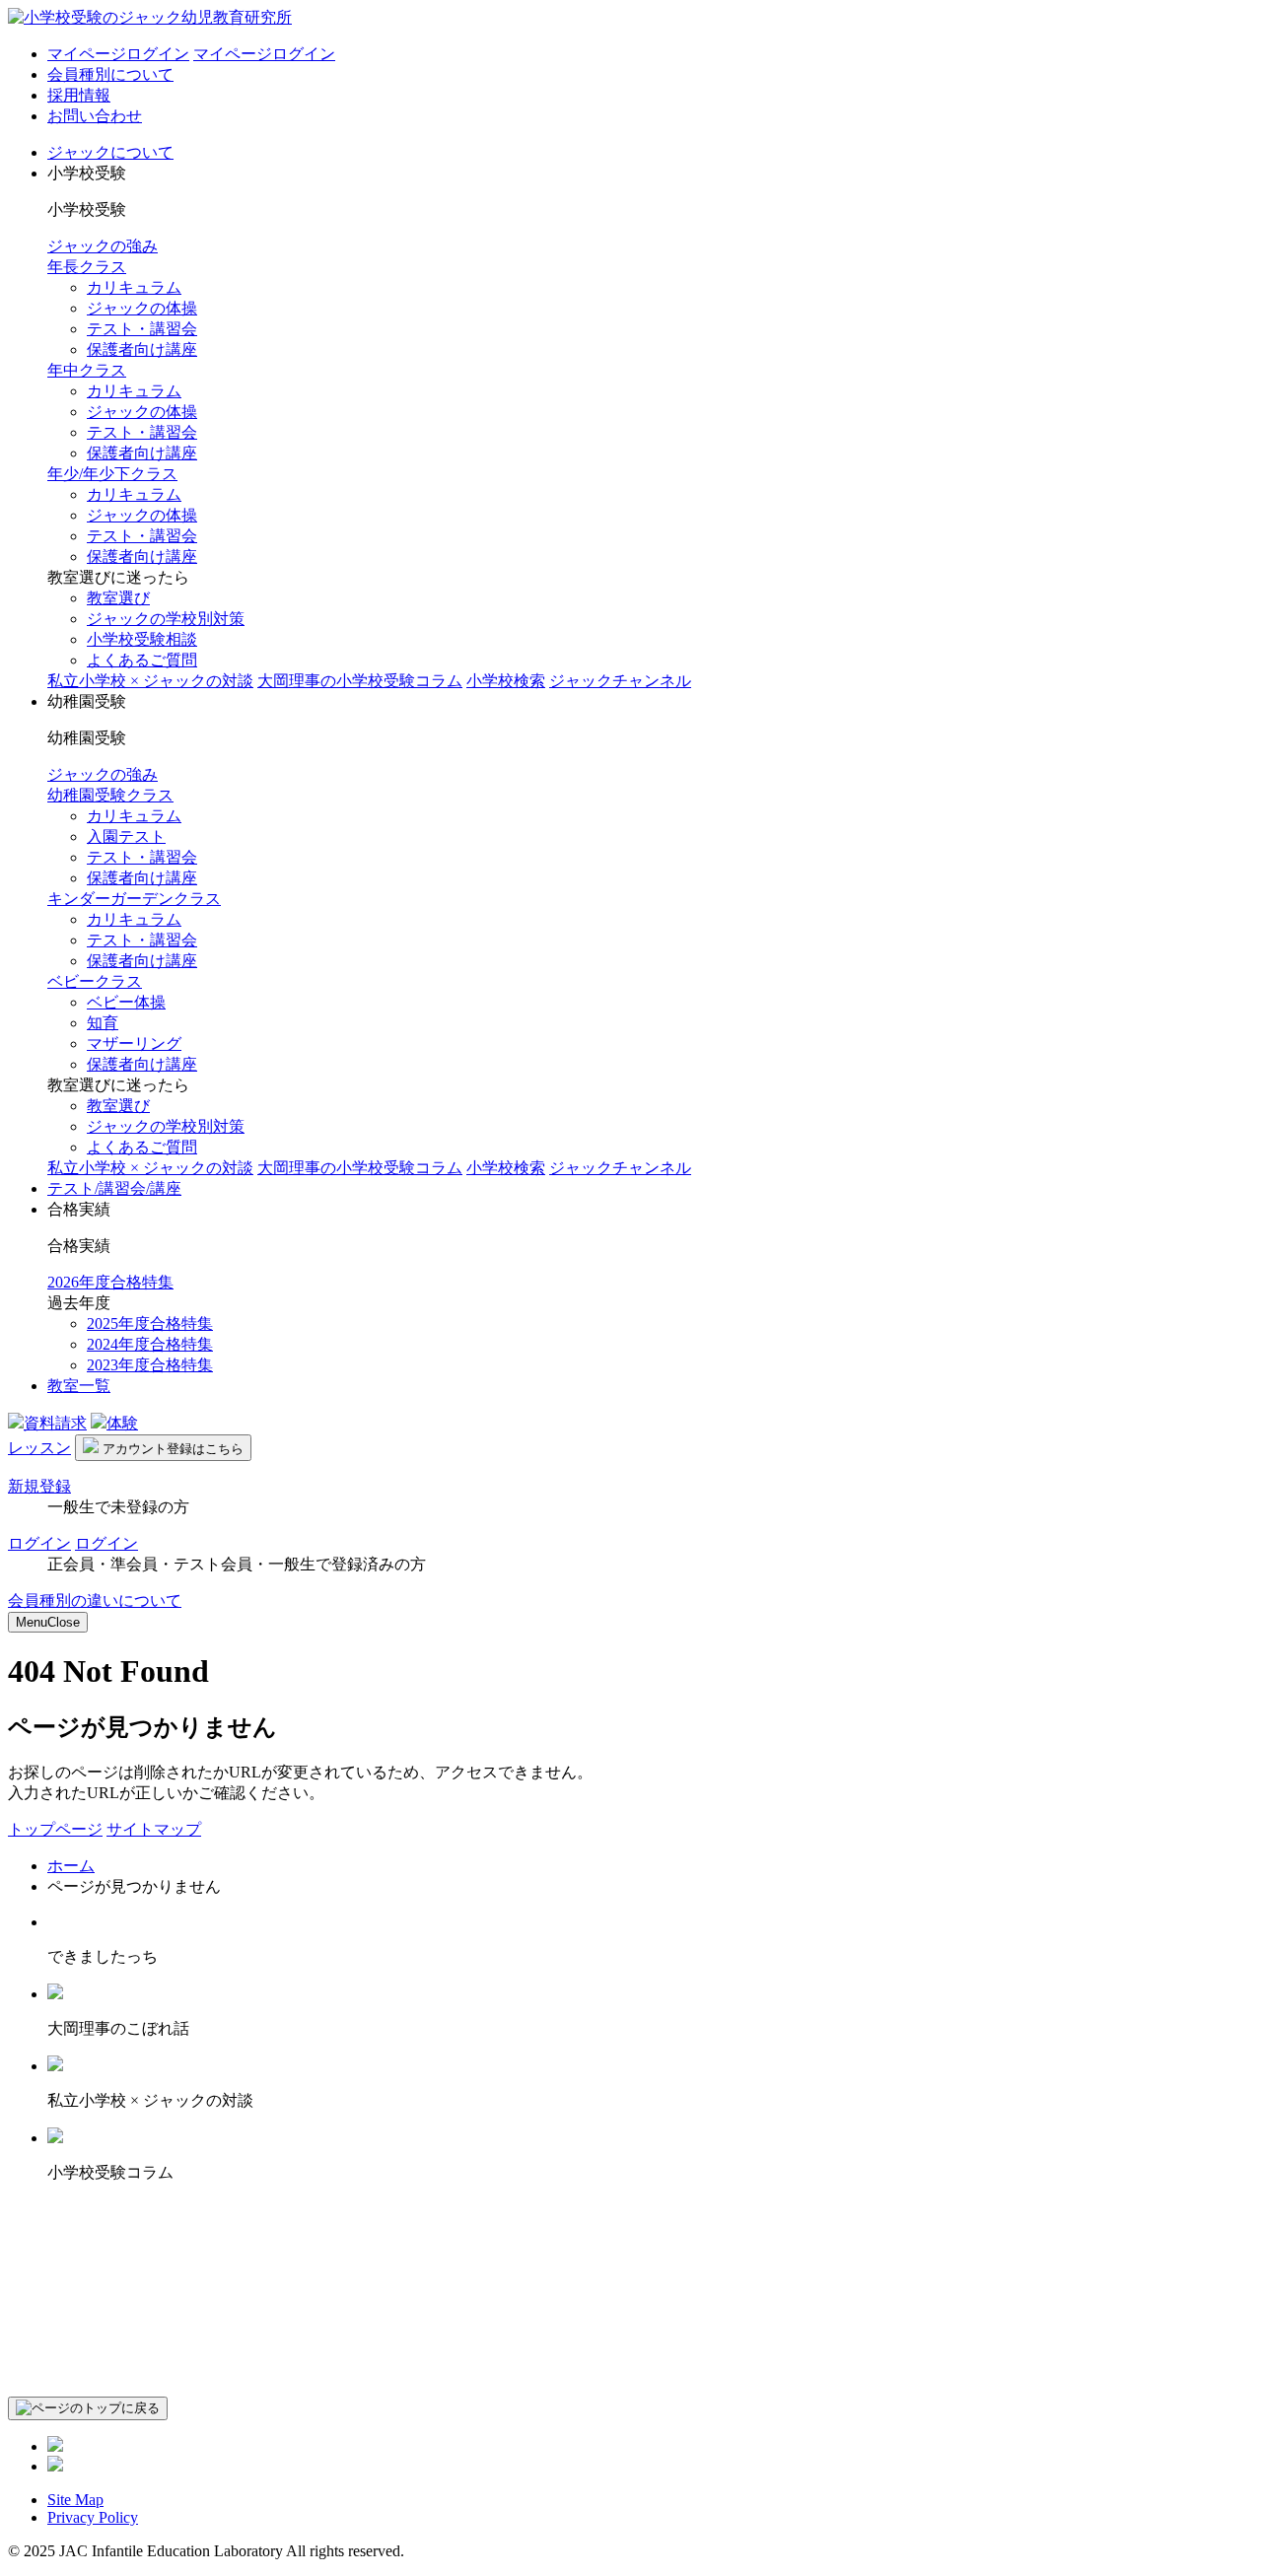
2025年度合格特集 (150, 1323)
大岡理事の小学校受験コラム (360, 681)
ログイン (39, 1543)
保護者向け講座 (142, 349)
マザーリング (134, 1044)
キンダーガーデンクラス (134, 899)
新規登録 (39, 1486)
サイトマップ (154, 1829)
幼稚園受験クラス (110, 795)
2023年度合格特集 (150, 1365)
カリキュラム (134, 287)
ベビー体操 (126, 1002)
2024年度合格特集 (150, 1344)
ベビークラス (95, 981)
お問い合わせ (95, 116)
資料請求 (55, 1423)
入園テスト (126, 836)
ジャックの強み (103, 246)
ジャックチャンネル (620, 681)
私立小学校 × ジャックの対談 (150, 681)
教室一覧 (79, 1386)
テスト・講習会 (142, 329)
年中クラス (87, 370)
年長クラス (87, 267)
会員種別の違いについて (95, 1601)
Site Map (75, 2500)
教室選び (118, 598)
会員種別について (110, 74)
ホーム (71, 1866)
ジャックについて (110, 152)
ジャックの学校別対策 (166, 619)
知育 (103, 1023)
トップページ (55, 1829)
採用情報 (79, 95)
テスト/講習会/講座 (114, 1188)
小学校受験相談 (142, 639)
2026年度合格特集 (110, 1282)
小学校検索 (506, 681)
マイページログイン (118, 54)
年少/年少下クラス (112, 474)
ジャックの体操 (142, 308)
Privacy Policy (93, 2517)
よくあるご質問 (142, 660)
